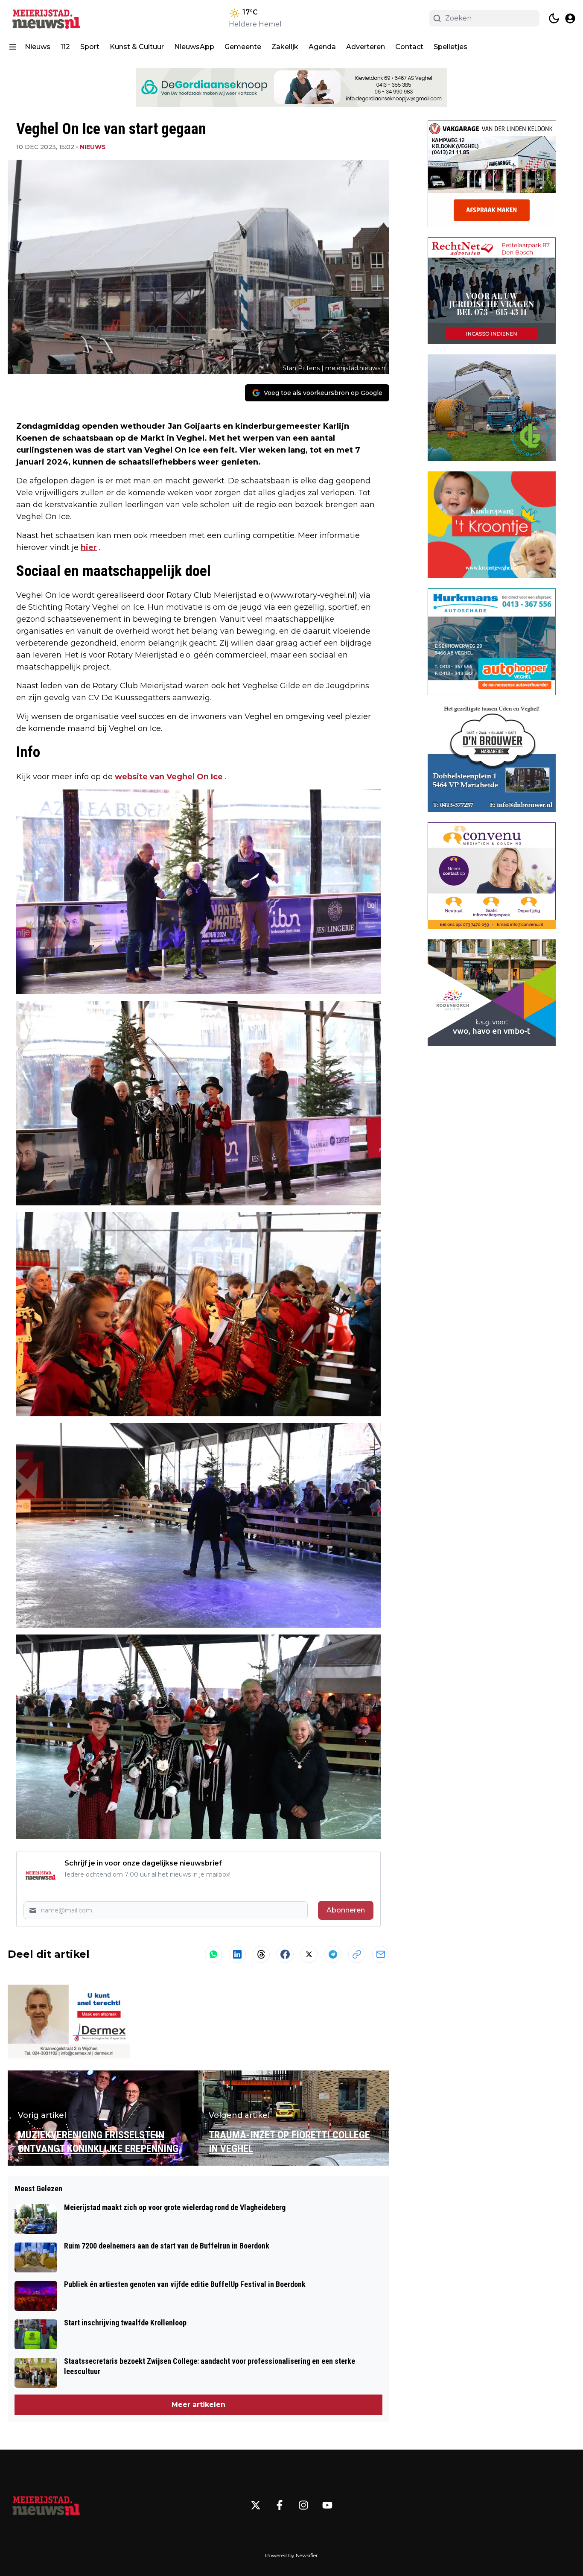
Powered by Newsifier (291, 2555)
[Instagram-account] (303, 2505)
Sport (90, 47)
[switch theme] (554, 18)
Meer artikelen (198, 2405)
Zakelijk (285, 47)
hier (89, 547)
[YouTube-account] (327, 2505)
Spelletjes (450, 47)
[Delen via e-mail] (381, 1954)
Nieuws (38, 47)
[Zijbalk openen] (13, 47)
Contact (409, 47)
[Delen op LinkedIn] (237, 1954)
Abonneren (346, 1910)
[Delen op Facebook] (285, 1954)
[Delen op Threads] (261, 1954)
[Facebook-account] (280, 2505)
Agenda (322, 47)
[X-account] (256, 2505)
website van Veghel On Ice (169, 777)
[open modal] (570, 18)
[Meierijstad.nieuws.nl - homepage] (46, 18)
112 (65, 47)
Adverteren (366, 47)
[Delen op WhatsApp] (213, 1954)
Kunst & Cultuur (137, 47)
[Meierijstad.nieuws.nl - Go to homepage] (46, 2505)
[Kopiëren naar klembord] (357, 1954)
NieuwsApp (194, 47)
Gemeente (243, 47)
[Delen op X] (309, 1954)
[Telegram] (333, 1954)
